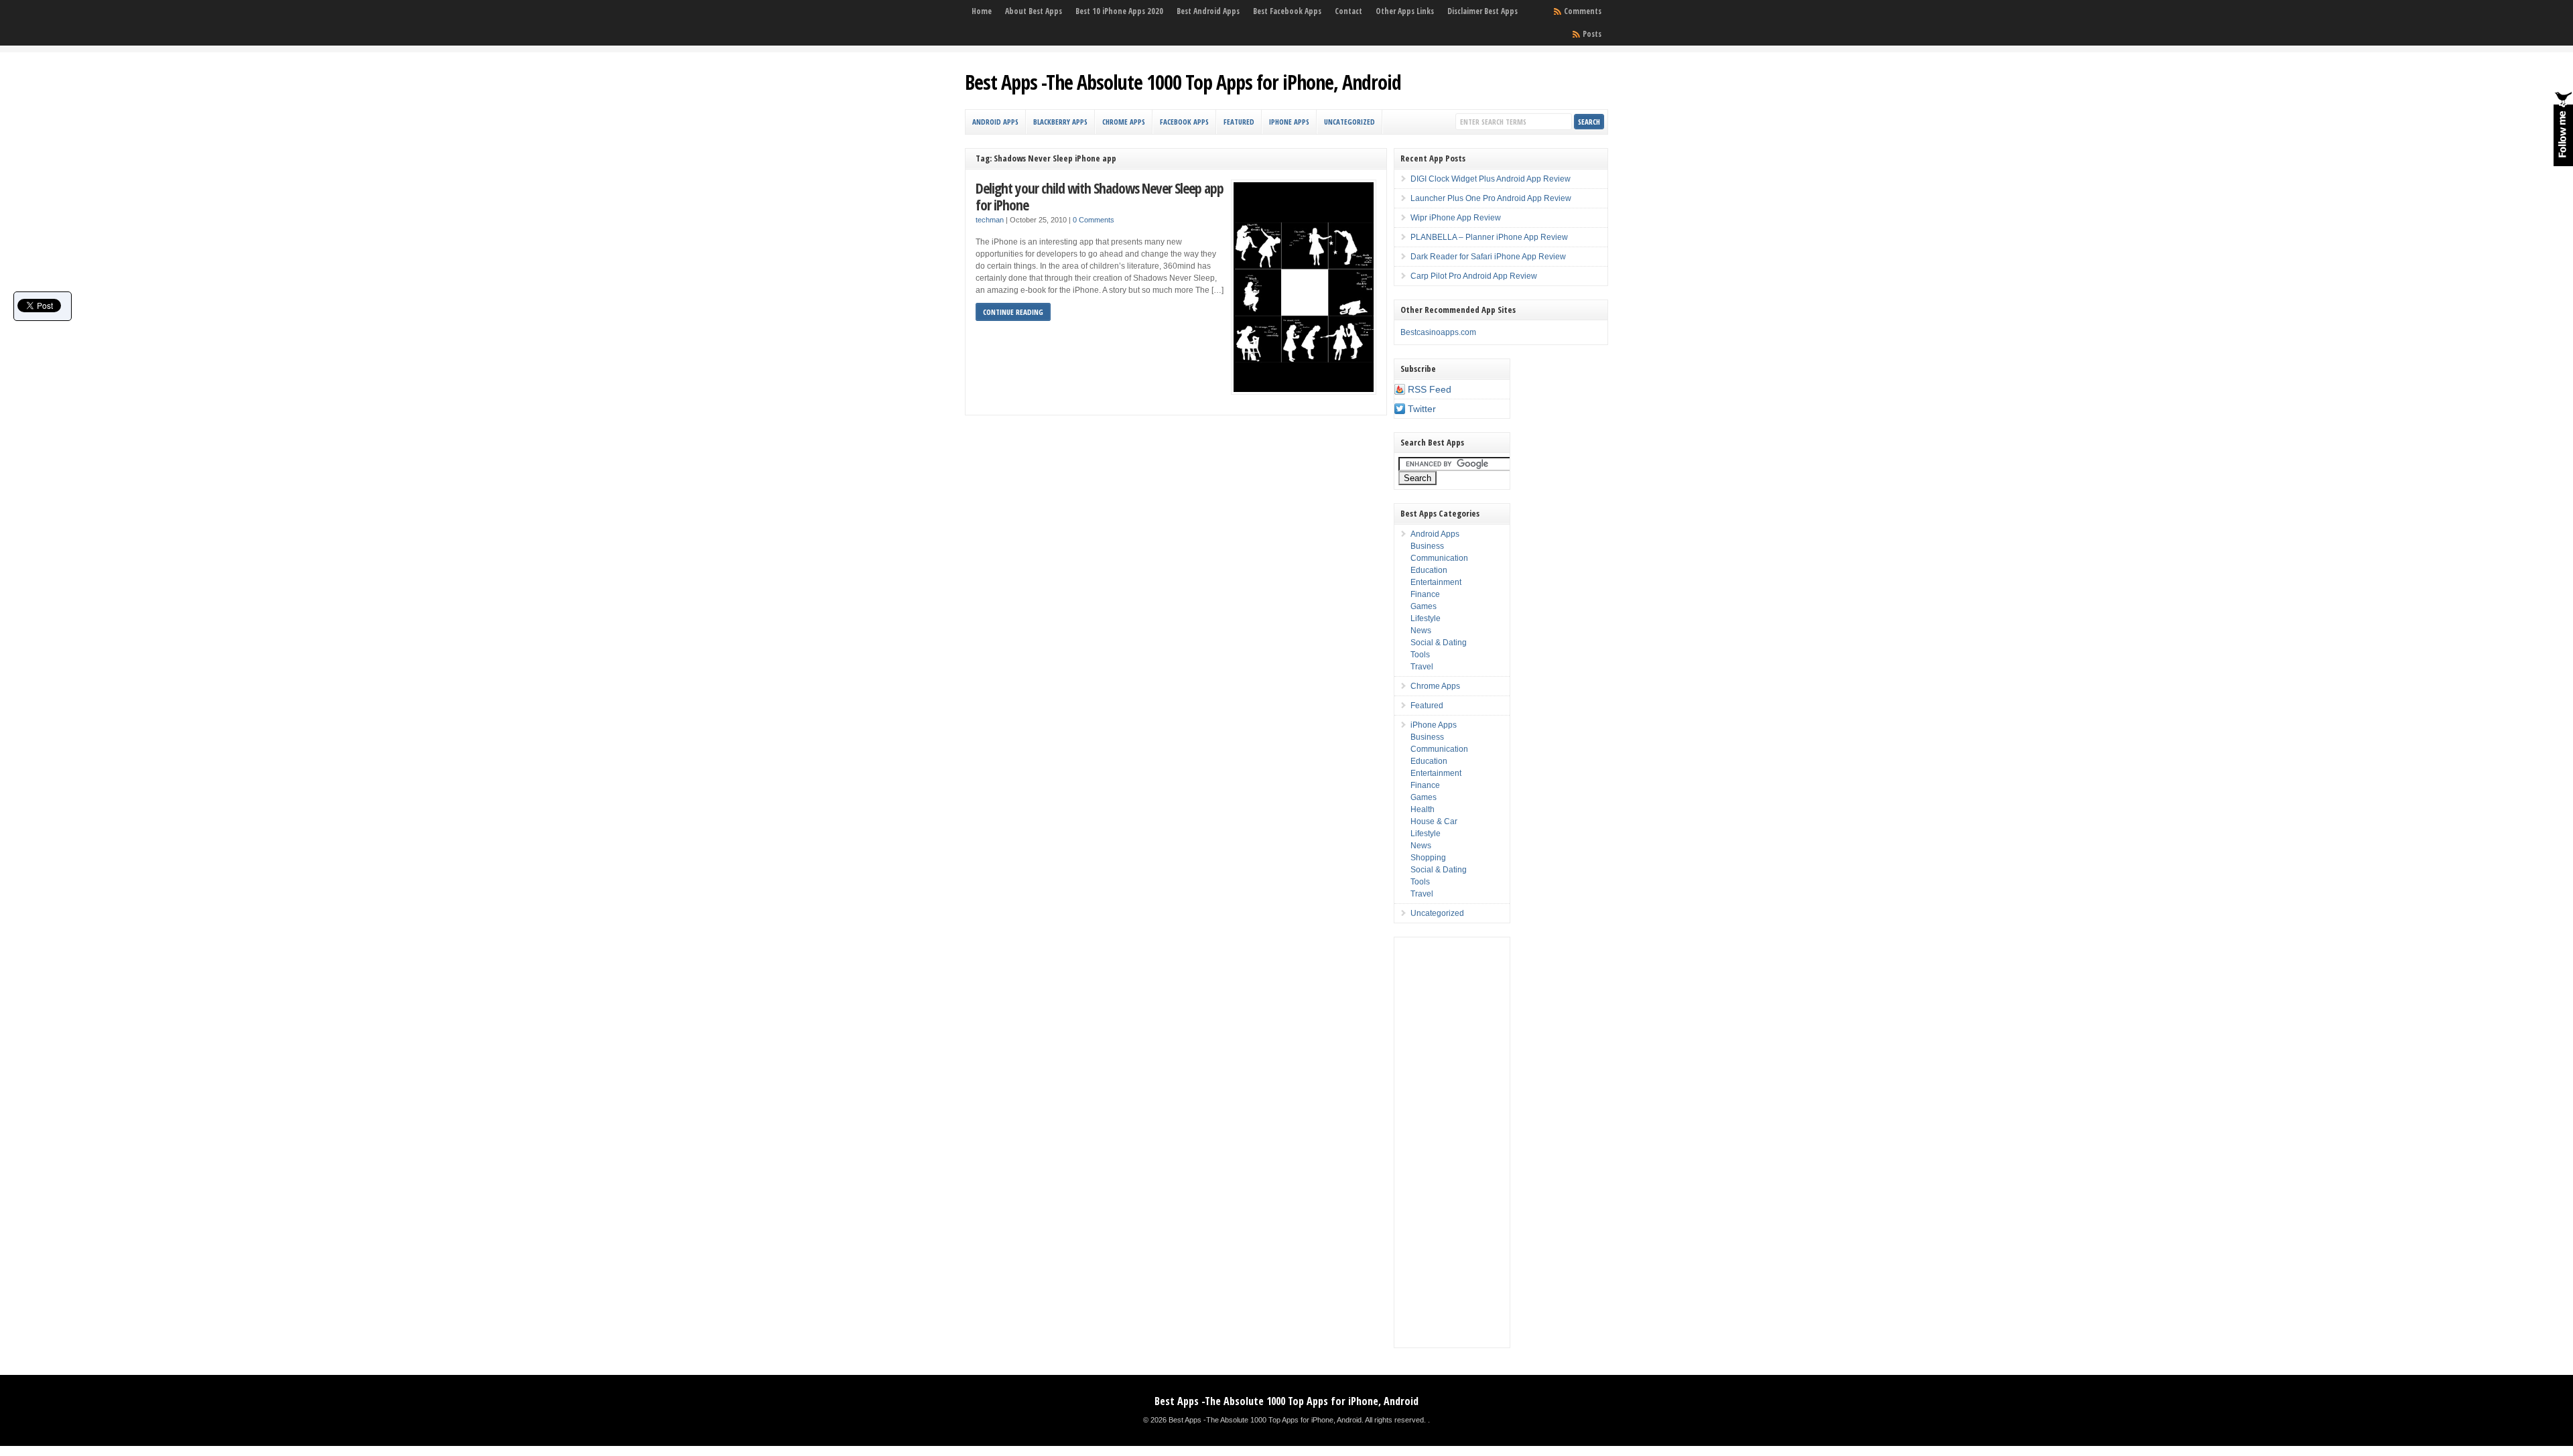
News (1421, 631)
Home (982, 11)
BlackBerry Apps (1060, 122)
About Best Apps (1034, 11)
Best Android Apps (1208, 11)
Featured (1239, 122)
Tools (1420, 655)
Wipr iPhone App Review (1456, 218)
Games (1424, 606)
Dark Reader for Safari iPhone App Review (1488, 257)
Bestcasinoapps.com (1438, 332)
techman (990, 220)
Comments (1583, 11)
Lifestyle (1426, 618)
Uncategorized (1349, 122)
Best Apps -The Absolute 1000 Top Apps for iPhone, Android (1183, 82)
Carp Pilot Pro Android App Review (1474, 276)
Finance (1425, 594)
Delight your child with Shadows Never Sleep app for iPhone (1100, 197)
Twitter (1422, 409)
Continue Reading (1013, 312)
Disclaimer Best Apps (1482, 11)
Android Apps (995, 122)
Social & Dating (1439, 643)
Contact (1348, 11)
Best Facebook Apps (1287, 11)
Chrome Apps (1124, 122)
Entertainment (1436, 582)
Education (1429, 570)
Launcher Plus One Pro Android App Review (1491, 198)
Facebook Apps (1184, 122)
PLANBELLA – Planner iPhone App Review (1489, 237)
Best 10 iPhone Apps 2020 (1119, 11)
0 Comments (1094, 220)
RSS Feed (1430, 389)
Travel (1422, 667)
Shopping (1428, 858)
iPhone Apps (1289, 122)
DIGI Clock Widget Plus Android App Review (1491, 179)
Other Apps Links (1405, 11)
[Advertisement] (1452, 1142)
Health (1423, 809)
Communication (1439, 558)
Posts (1592, 34)
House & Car (1434, 821)
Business (1427, 546)
